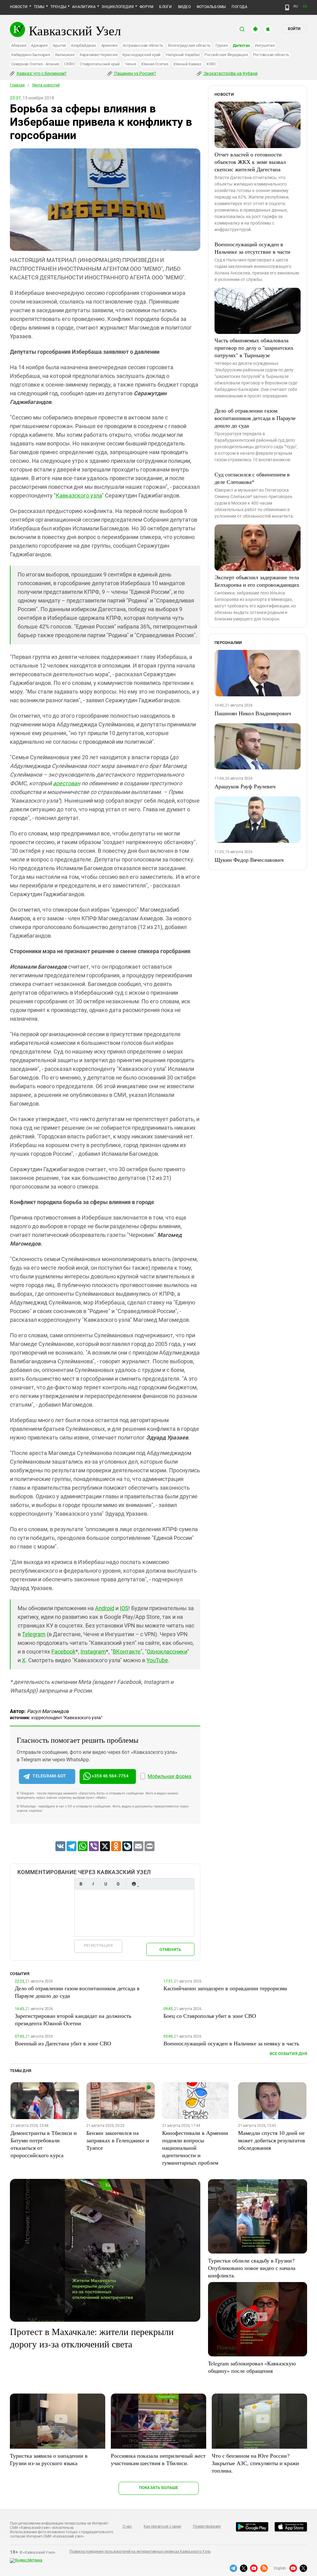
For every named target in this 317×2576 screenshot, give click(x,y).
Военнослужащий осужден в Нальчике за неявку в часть (231, 2043)
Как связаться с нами (162, 2526)
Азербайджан (83, 45)
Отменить (170, 1950)
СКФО (69, 64)
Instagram (93, 1652)
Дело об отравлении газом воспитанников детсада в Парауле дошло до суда (255, 418)
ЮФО (211, 64)
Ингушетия (265, 45)
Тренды (58, 7)
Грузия (222, 45)
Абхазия (19, 45)
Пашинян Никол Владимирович (253, 713)
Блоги (165, 7)
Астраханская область (143, 45)
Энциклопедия (118, 7)
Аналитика (84, 7)
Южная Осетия (155, 64)
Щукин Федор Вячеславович (249, 860)
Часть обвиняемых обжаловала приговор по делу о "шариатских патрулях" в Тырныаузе (254, 348)
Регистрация (98, 1945)
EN (305, 6)
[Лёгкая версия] (287, 7)
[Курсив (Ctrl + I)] (93, 1884)
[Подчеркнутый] (106, 1884)
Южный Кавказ (187, 64)
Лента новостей (46, 85)
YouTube (157, 1660)
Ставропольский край (100, 64)
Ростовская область (271, 55)
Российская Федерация (226, 55)
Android (105, 1608)
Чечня (130, 64)
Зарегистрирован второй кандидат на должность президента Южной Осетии (73, 2019)
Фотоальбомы (211, 7)
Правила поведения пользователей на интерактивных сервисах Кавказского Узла (140, 2552)
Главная (17, 85)
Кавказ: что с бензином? (41, 73)
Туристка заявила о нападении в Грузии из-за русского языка (49, 2459)
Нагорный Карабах (182, 55)
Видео (184, 7)
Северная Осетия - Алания (35, 64)
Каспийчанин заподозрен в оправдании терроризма (225, 1988)
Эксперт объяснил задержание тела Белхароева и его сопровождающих (257, 581)
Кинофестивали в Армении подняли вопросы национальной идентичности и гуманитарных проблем (195, 2148)
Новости (19, 7)
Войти (294, 29)
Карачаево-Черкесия (99, 55)
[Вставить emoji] (134, 1884)
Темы (39, 7)
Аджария (39, 45)
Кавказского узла (79, 495)
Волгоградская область (189, 45)
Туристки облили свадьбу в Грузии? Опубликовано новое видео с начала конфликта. (252, 2268)
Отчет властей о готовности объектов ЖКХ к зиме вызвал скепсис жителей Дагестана (250, 162)
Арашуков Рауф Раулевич (245, 786)
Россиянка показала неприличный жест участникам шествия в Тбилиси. (158, 2459)
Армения (109, 45)
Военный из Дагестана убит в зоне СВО (63, 2043)
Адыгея (59, 45)
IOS (124, 1608)
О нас (127, 2526)
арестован (67, 783)
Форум (146, 7)
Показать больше (159, 2488)
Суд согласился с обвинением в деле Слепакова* (252, 478)
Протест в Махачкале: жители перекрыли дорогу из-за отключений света (92, 2337)
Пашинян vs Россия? (135, 73)
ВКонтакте (127, 1652)
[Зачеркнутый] (118, 1884)
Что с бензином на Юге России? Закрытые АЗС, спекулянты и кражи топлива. (255, 2463)
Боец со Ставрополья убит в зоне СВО (210, 2016)
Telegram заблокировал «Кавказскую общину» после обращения (252, 2367)
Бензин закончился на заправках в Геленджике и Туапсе (118, 2140)
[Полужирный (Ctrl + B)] (81, 1884)
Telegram (34, 1634)
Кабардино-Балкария (31, 55)
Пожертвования (207, 2526)
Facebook (63, 1652)
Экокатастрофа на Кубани (230, 73)
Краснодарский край (141, 55)
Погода (239, 7)
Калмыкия (65, 55)
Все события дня (288, 2054)
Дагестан (241, 45)
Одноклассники (167, 1652)
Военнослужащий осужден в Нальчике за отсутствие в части (252, 248)
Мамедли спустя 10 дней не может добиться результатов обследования (272, 2140)
